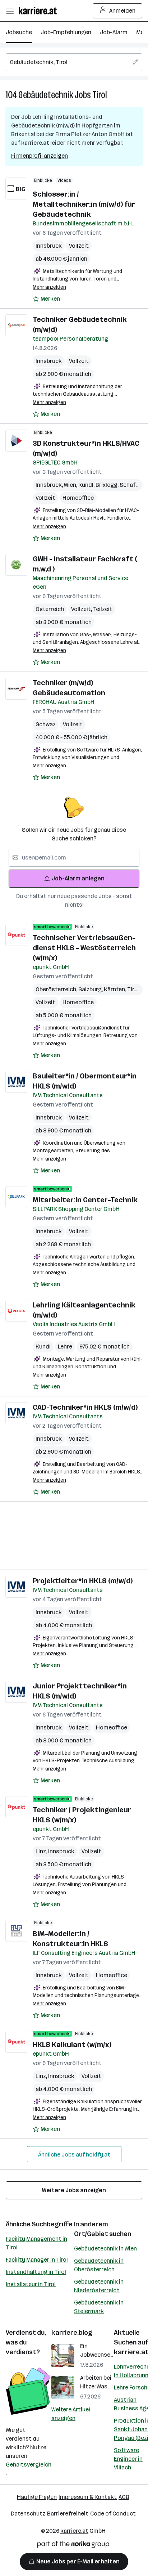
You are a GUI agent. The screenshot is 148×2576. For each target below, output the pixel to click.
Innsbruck (49, 246)
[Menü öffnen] (10, 11)
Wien (71, 485)
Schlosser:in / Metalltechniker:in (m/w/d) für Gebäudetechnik (84, 204)
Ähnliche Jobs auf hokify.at (74, 2155)
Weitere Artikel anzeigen (71, 2414)
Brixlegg (108, 485)
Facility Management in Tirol (36, 2243)
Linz (42, 1851)
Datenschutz (28, 2514)
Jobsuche (19, 32)
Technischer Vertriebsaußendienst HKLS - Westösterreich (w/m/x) (84, 948)
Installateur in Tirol (31, 2284)
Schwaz (46, 724)
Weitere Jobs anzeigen (74, 2190)
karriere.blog (72, 2333)
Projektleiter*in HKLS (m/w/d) (83, 1581)
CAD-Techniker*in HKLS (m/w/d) (85, 1407)
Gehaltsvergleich (29, 2465)
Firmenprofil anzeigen (40, 156)
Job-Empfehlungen (66, 32)
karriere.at (74, 2531)
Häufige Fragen (37, 2497)
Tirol (100, 95)
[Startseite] (40, 11)
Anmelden (122, 11)
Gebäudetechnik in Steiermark (99, 2307)
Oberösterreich (57, 989)
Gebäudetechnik (46, 95)
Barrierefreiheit (68, 2514)
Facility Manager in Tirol (37, 2260)
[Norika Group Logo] (73, 2546)
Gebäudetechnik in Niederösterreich (99, 2286)
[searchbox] (74, 62)
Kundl (87, 485)
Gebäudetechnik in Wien (105, 2249)
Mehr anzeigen (49, 287)
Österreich (50, 609)
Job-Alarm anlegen (78, 878)
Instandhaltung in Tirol (36, 2272)
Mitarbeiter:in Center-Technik (85, 1200)
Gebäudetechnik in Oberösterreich (99, 2265)
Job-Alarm (114, 32)
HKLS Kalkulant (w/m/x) (72, 2045)
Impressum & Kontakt (88, 2497)
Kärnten (115, 989)
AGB (124, 2497)
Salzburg (91, 989)
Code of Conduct (113, 2514)
